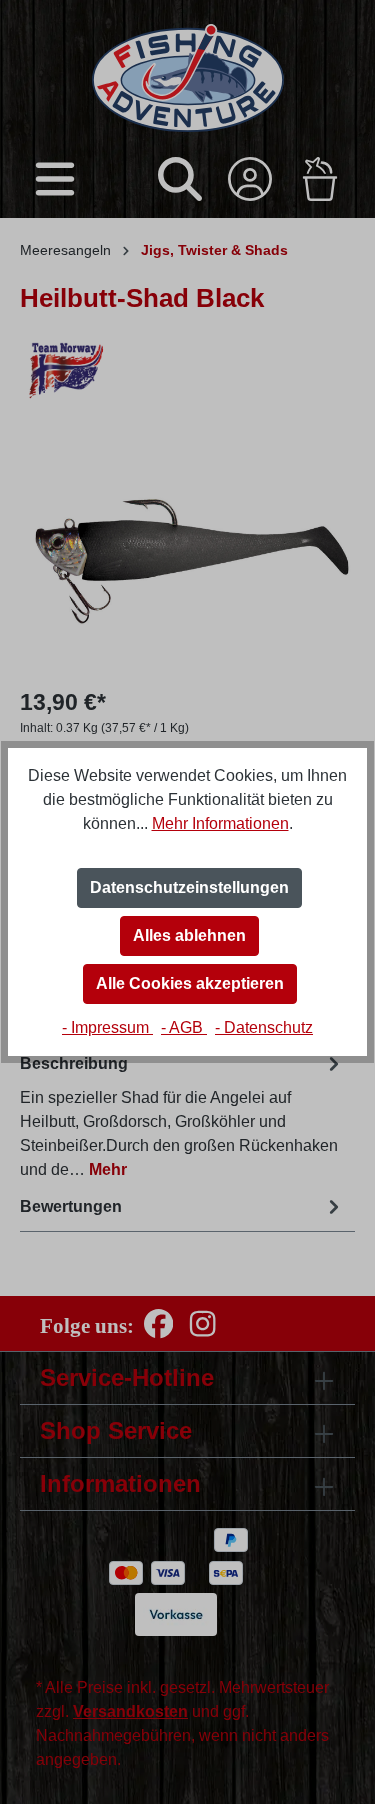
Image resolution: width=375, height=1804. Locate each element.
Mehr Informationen (220, 823)
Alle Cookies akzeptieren (190, 983)
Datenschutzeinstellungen (189, 887)
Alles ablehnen (189, 935)
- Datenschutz (264, 1027)
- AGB (184, 1027)
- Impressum (107, 1027)
